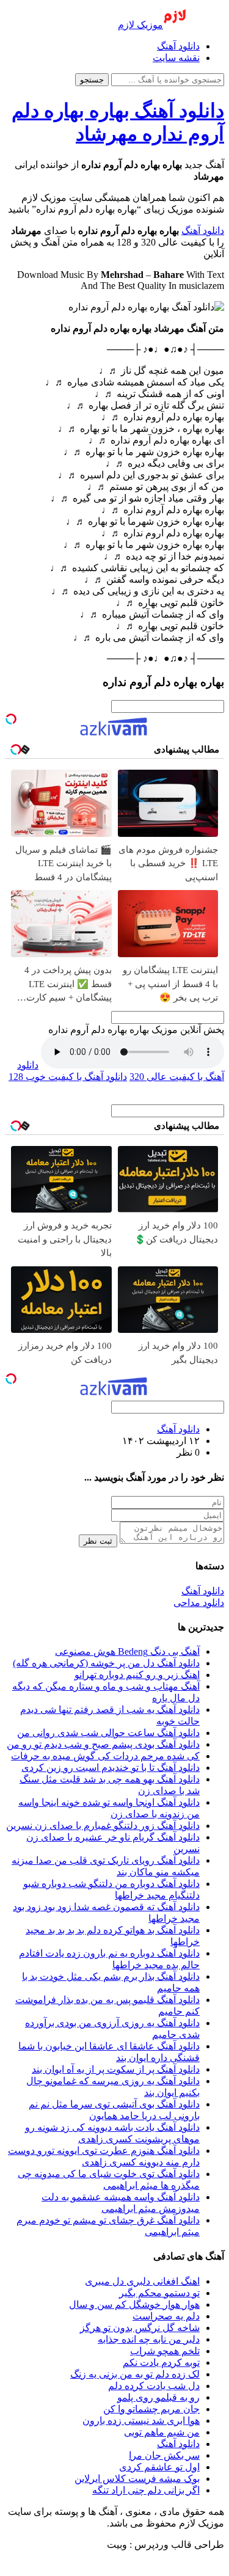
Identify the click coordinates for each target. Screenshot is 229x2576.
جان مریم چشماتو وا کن (151, 2409)
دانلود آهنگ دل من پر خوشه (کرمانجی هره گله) (106, 1663)
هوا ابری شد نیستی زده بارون (141, 2421)
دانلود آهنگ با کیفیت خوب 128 (68, 1077)
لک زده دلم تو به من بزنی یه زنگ (135, 2374)
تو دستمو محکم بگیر (159, 2293)
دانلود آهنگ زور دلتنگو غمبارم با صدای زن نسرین (103, 1826)
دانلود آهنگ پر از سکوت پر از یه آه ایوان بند (116, 2069)
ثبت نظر (98, 1541)
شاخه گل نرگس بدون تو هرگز (140, 2328)
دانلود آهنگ (178, 46)
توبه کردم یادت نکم (161, 2363)
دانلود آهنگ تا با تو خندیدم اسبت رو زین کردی (111, 1768)
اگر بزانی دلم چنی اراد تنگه (146, 2490)
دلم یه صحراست (166, 2316)
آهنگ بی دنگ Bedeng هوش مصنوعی (127, 1651)
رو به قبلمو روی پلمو (158, 2397)
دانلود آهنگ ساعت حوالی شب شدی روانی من (108, 1733)
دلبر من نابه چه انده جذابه (149, 2339)
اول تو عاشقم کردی (159, 2467)
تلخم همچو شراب (165, 2351)
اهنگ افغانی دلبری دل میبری (142, 2281)
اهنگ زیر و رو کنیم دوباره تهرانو (137, 1675)
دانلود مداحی (199, 1603)
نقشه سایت (176, 58)
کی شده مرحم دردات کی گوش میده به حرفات (105, 1756)
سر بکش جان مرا (164, 2455)
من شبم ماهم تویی (162, 2432)
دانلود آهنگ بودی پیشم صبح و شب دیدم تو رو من (103, 1744)
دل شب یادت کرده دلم (154, 2386)
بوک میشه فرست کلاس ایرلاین (137, 2479)
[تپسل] (11, 719)
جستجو (92, 80)
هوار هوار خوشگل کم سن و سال (134, 2304)
